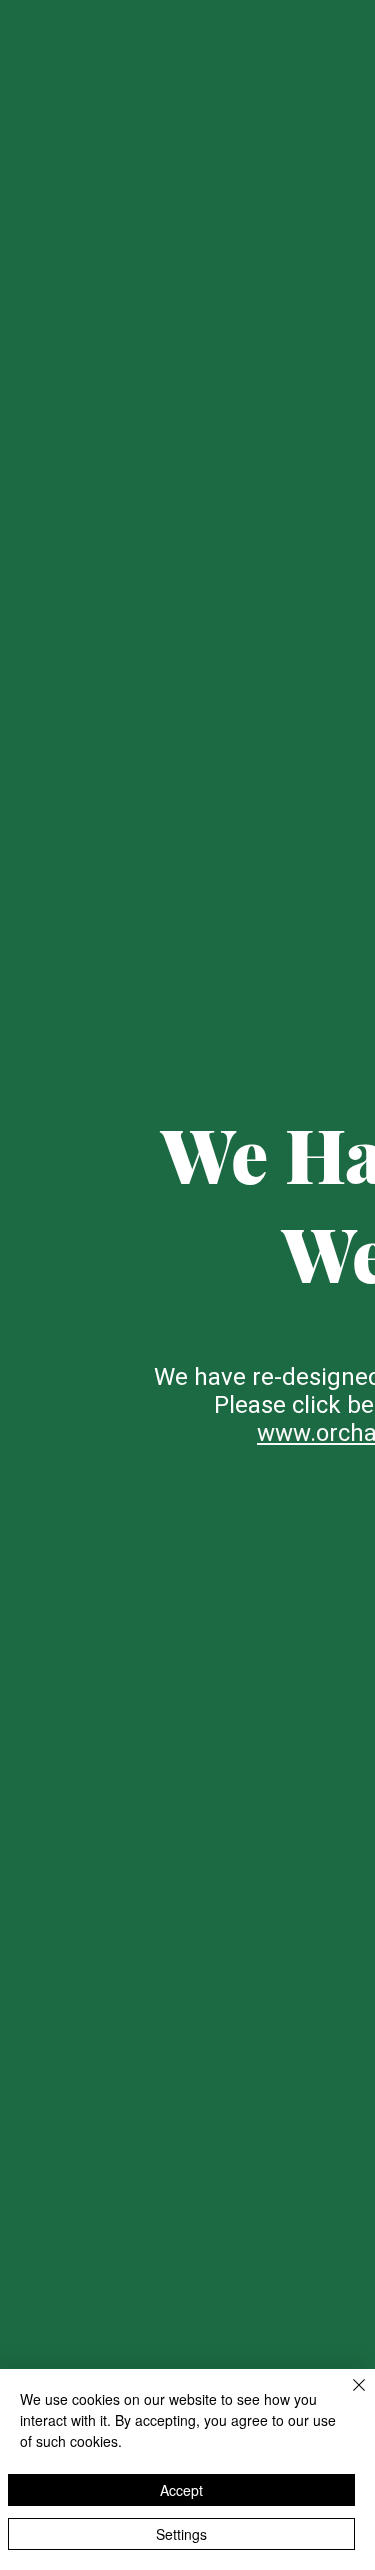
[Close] (347, 2397)
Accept (181, 2490)
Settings (181, 2534)
